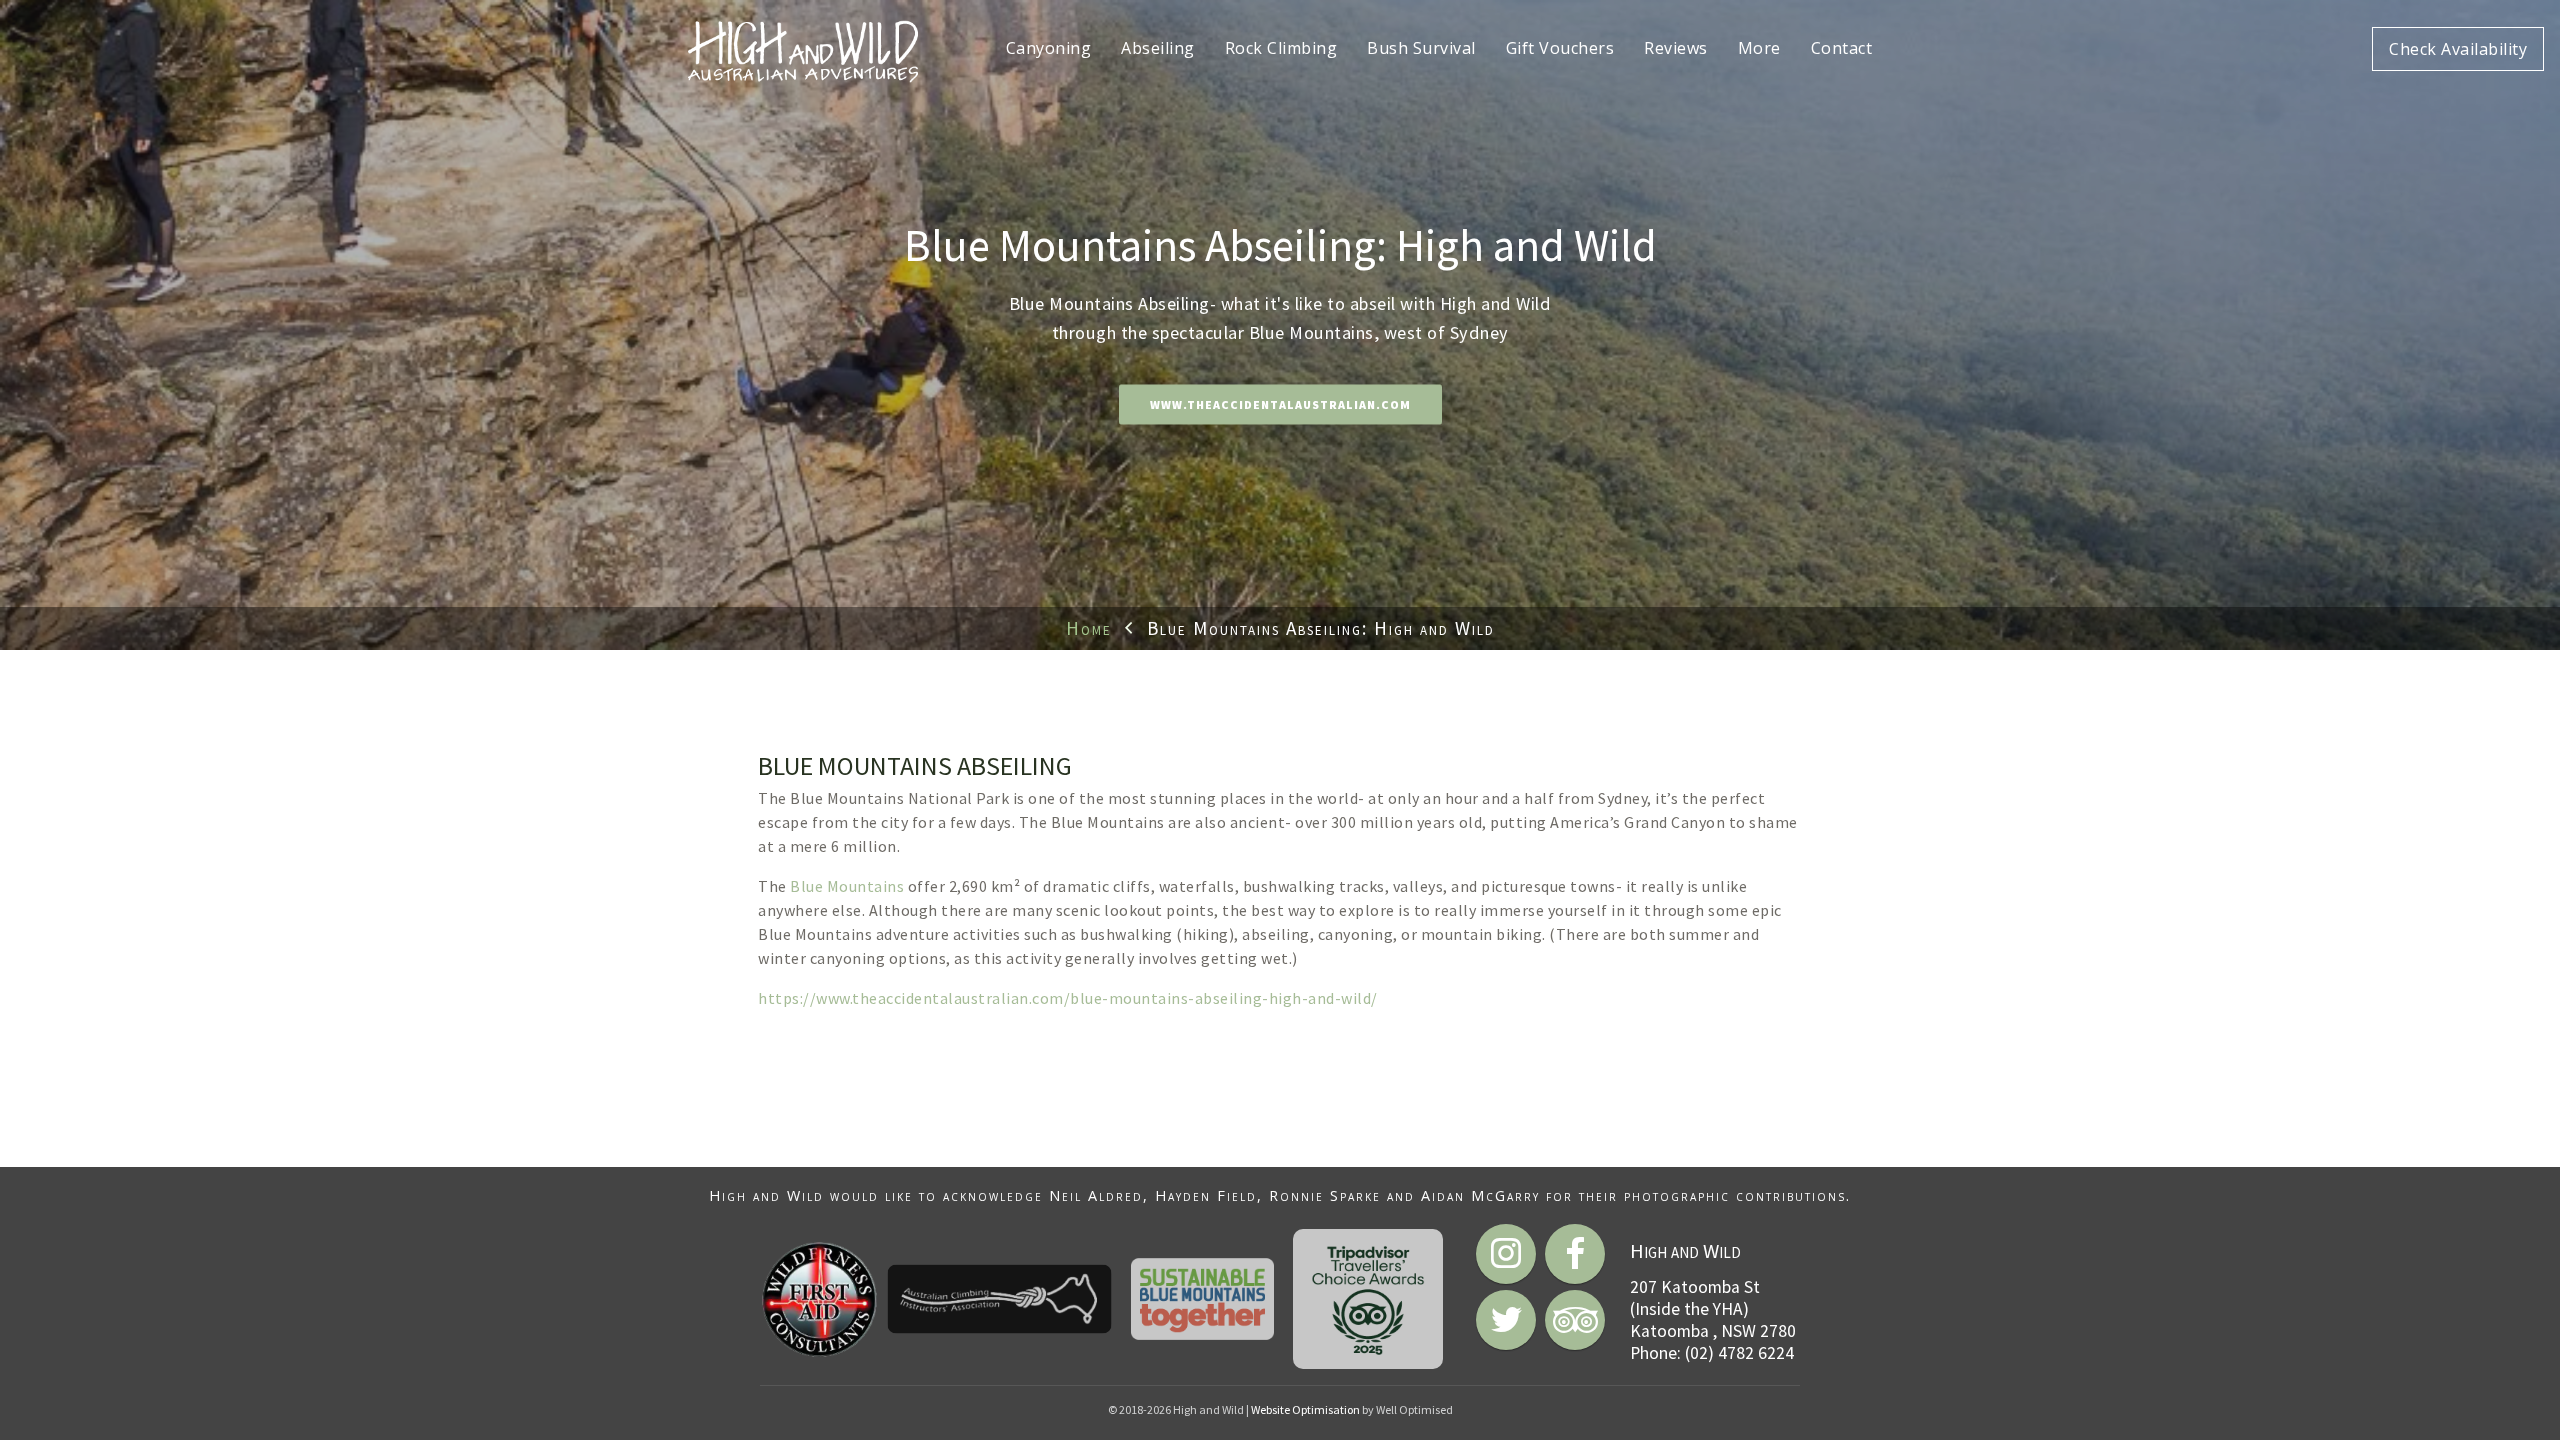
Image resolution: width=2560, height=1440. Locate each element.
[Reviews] (1368, 1299)
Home (1089, 628)
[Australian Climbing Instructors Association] (999, 1299)
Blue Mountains (847, 886)
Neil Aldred (1096, 1195)
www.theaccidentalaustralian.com (1280, 405)
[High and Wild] (803, 50)
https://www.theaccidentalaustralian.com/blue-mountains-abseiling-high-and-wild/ (1068, 998)
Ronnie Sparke (1325, 1195)
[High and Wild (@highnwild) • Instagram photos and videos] (1506, 1254)
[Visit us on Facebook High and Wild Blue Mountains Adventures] (1575, 1254)
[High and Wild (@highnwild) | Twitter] (1506, 1320)
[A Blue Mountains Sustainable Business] (1203, 1299)
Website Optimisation (1305, 1409)
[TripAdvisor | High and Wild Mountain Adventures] (1575, 1320)
